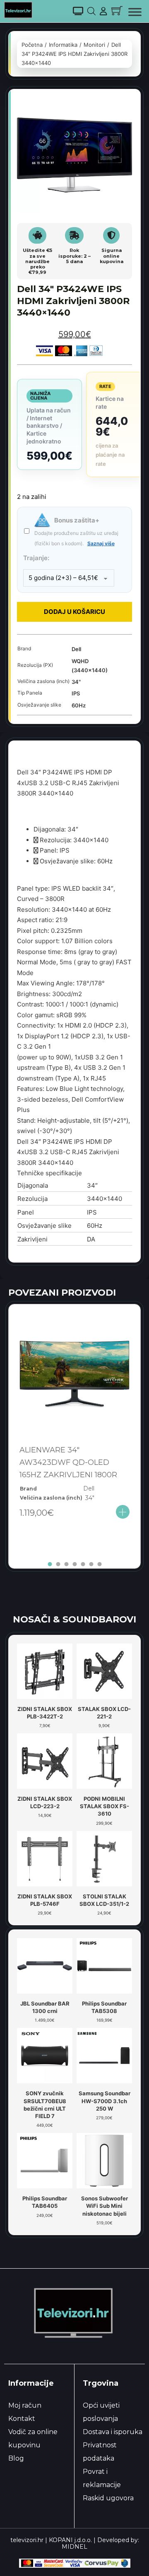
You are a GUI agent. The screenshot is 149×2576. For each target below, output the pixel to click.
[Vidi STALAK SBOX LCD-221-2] (104, 1670)
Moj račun (25, 2405)
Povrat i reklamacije (102, 2478)
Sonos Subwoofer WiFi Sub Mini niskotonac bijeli (105, 2206)
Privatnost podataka (100, 2452)
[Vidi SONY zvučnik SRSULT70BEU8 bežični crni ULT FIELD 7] (45, 2055)
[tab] (50, 1564)
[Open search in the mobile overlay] (91, 11)
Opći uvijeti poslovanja (101, 2412)
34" (76, 682)
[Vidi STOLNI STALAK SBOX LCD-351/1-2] (104, 1858)
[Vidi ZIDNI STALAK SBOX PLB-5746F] (45, 1858)
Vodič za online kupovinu (33, 2438)
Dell (76, 649)
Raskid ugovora (108, 2498)
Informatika (63, 45)
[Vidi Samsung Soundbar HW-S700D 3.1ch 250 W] (104, 2055)
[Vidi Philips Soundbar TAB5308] (104, 1965)
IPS (76, 693)
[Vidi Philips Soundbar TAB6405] (45, 2160)
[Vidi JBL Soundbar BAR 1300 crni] (45, 1965)
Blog (16, 2458)
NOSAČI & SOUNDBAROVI (74, 1619)
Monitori (94, 45)
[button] (121, 109)
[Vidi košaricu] (117, 11)
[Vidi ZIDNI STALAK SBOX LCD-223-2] (45, 1761)
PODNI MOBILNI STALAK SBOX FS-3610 (105, 1806)
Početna (32, 45)
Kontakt (22, 2419)
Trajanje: (36, 558)
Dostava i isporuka (113, 2432)
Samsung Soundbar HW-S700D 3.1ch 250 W (105, 2101)
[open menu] (135, 12)
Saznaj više (101, 543)
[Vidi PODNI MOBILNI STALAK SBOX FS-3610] (104, 1761)
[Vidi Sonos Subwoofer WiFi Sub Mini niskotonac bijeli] (104, 2160)
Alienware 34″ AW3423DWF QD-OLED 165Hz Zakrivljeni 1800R (68, 1462)
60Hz (79, 705)
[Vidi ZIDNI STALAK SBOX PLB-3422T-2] (45, 1670)
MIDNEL (74, 2547)
